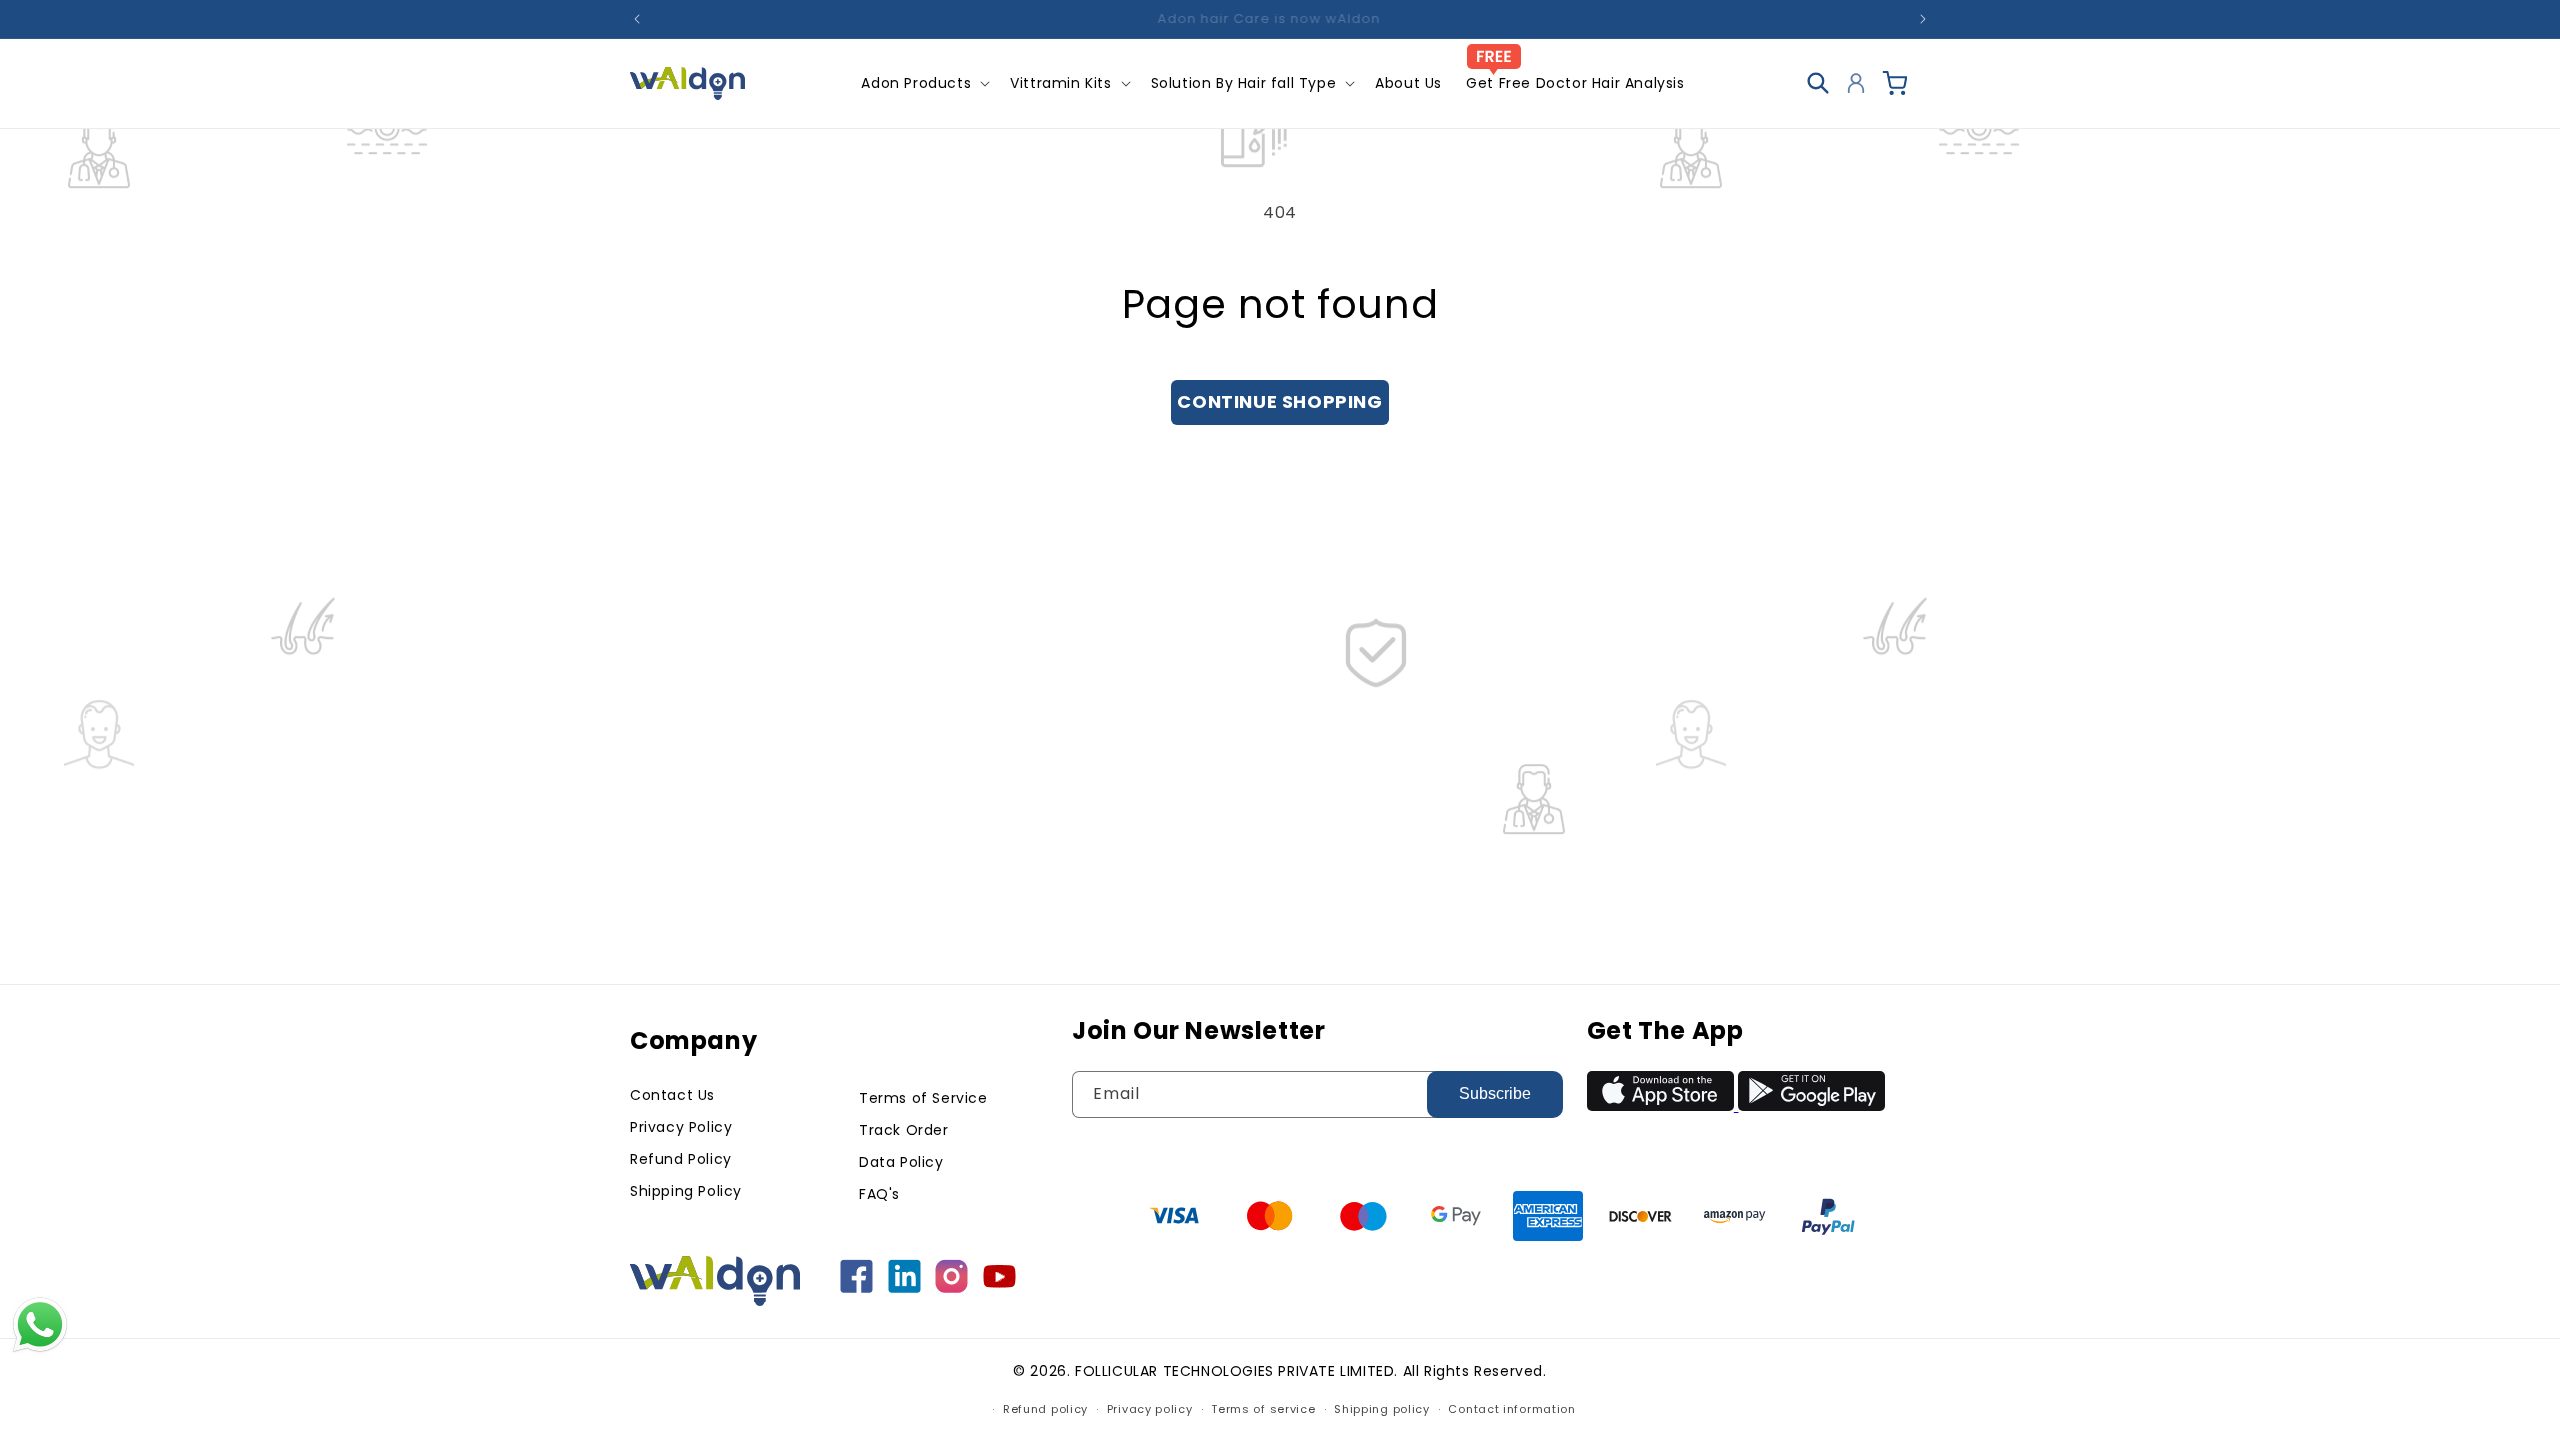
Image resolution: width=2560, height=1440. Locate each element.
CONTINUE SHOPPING (1279, 401)
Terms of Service (923, 1098)
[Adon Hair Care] (859, 1287)
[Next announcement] (1923, 19)
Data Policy (901, 1162)
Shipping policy (1382, 1409)
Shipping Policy (686, 1191)
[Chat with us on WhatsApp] (40, 1349)
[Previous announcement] (637, 19)
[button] (923, 83)
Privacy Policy (681, 1127)
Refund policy (1045, 1409)
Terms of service (1263, 1409)
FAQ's (879, 1194)
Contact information (1511, 1409)
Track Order (904, 1130)
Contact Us (672, 1095)
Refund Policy (681, 1159)
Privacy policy (1150, 1409)
